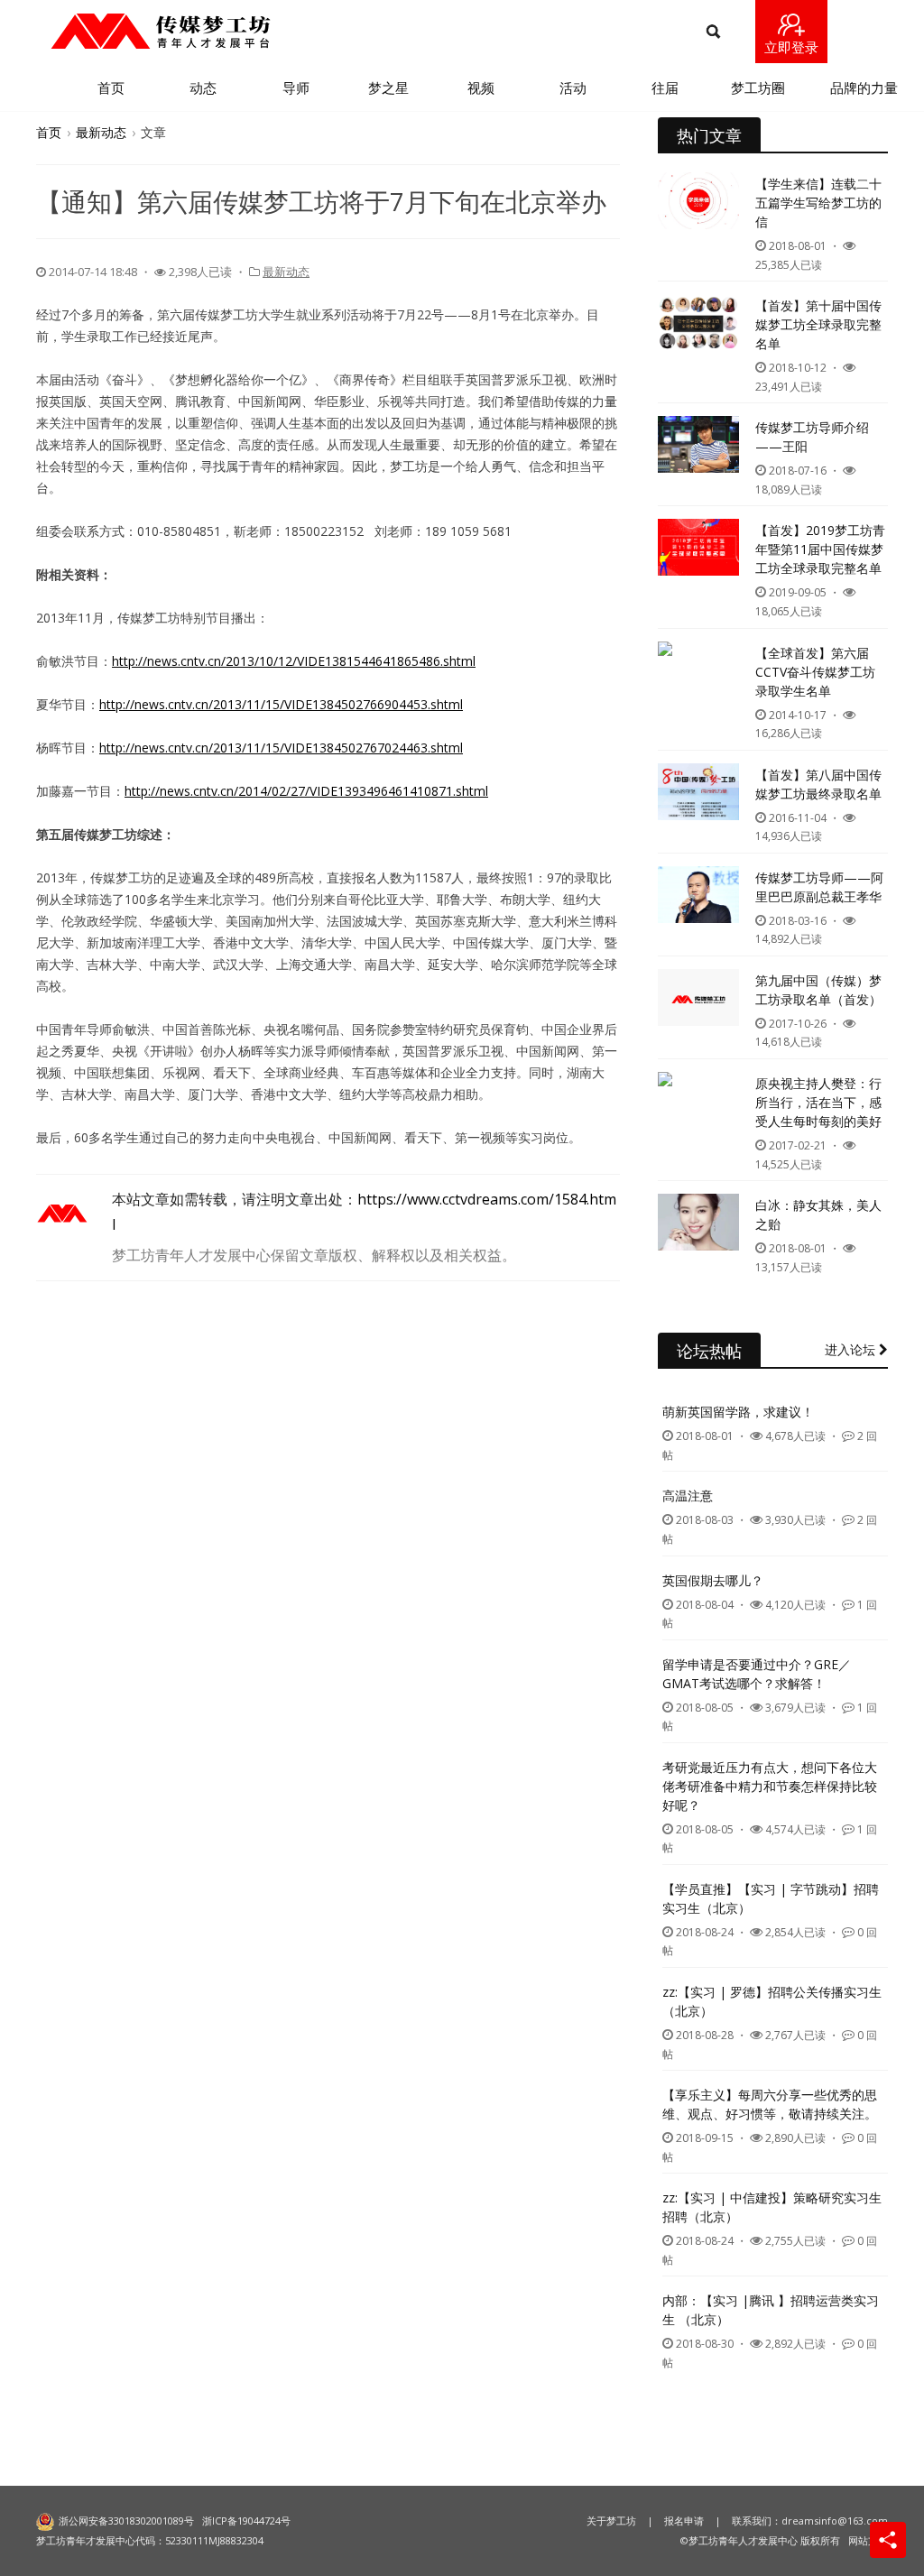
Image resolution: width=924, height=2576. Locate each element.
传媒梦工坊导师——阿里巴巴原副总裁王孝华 (819, 887)
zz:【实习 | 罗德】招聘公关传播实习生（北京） (772, 2001)
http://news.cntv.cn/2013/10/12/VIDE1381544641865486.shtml (294, 661)
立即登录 (791, 47)
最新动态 (101, 132)
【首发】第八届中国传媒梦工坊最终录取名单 (818, 784)
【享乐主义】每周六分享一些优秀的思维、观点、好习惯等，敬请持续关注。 (770, 2104)
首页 (111, 88)
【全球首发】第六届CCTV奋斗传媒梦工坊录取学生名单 (815, 672)
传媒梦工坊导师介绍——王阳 (812, 437)
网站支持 (868, 2540)
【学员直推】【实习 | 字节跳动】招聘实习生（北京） (771, 1898)
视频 (481, 88)
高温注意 (688, 1496)
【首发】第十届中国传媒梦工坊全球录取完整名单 (818, 324)
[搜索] (713, 32)
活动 (573, 88)
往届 (665, 88)
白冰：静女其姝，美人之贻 (818, 1214)
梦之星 (388, 88)
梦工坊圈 (758, 88)
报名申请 (684, 2521)
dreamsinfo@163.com (835, 2521)
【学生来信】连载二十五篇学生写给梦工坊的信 (818, 203)
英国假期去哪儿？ (713, 1580)
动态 (203, 88)
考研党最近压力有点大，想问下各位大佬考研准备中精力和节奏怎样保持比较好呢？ (770, 1786)
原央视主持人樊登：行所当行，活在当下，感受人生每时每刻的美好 (818, 1102)
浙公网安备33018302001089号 (126, 2521)
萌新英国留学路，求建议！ (738, 1412)
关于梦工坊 (611, 2521)
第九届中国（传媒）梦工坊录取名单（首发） (818, 990)
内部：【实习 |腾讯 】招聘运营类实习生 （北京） (771, 2310)
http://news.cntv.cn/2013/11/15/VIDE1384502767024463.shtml (281, 748)
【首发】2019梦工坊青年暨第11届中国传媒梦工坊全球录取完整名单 (820, 549)
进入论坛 (852, 1349)
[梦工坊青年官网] (160, 31)
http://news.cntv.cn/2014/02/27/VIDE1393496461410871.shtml (306, 791)
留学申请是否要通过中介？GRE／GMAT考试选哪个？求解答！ (757, 1674)
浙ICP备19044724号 (246, 2521)
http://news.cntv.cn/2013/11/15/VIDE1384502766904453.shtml (281, 704)
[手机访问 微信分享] (888, 2540)
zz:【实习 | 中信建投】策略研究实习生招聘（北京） (772, 2207)
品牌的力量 (864, 88)
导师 (296, 88)
